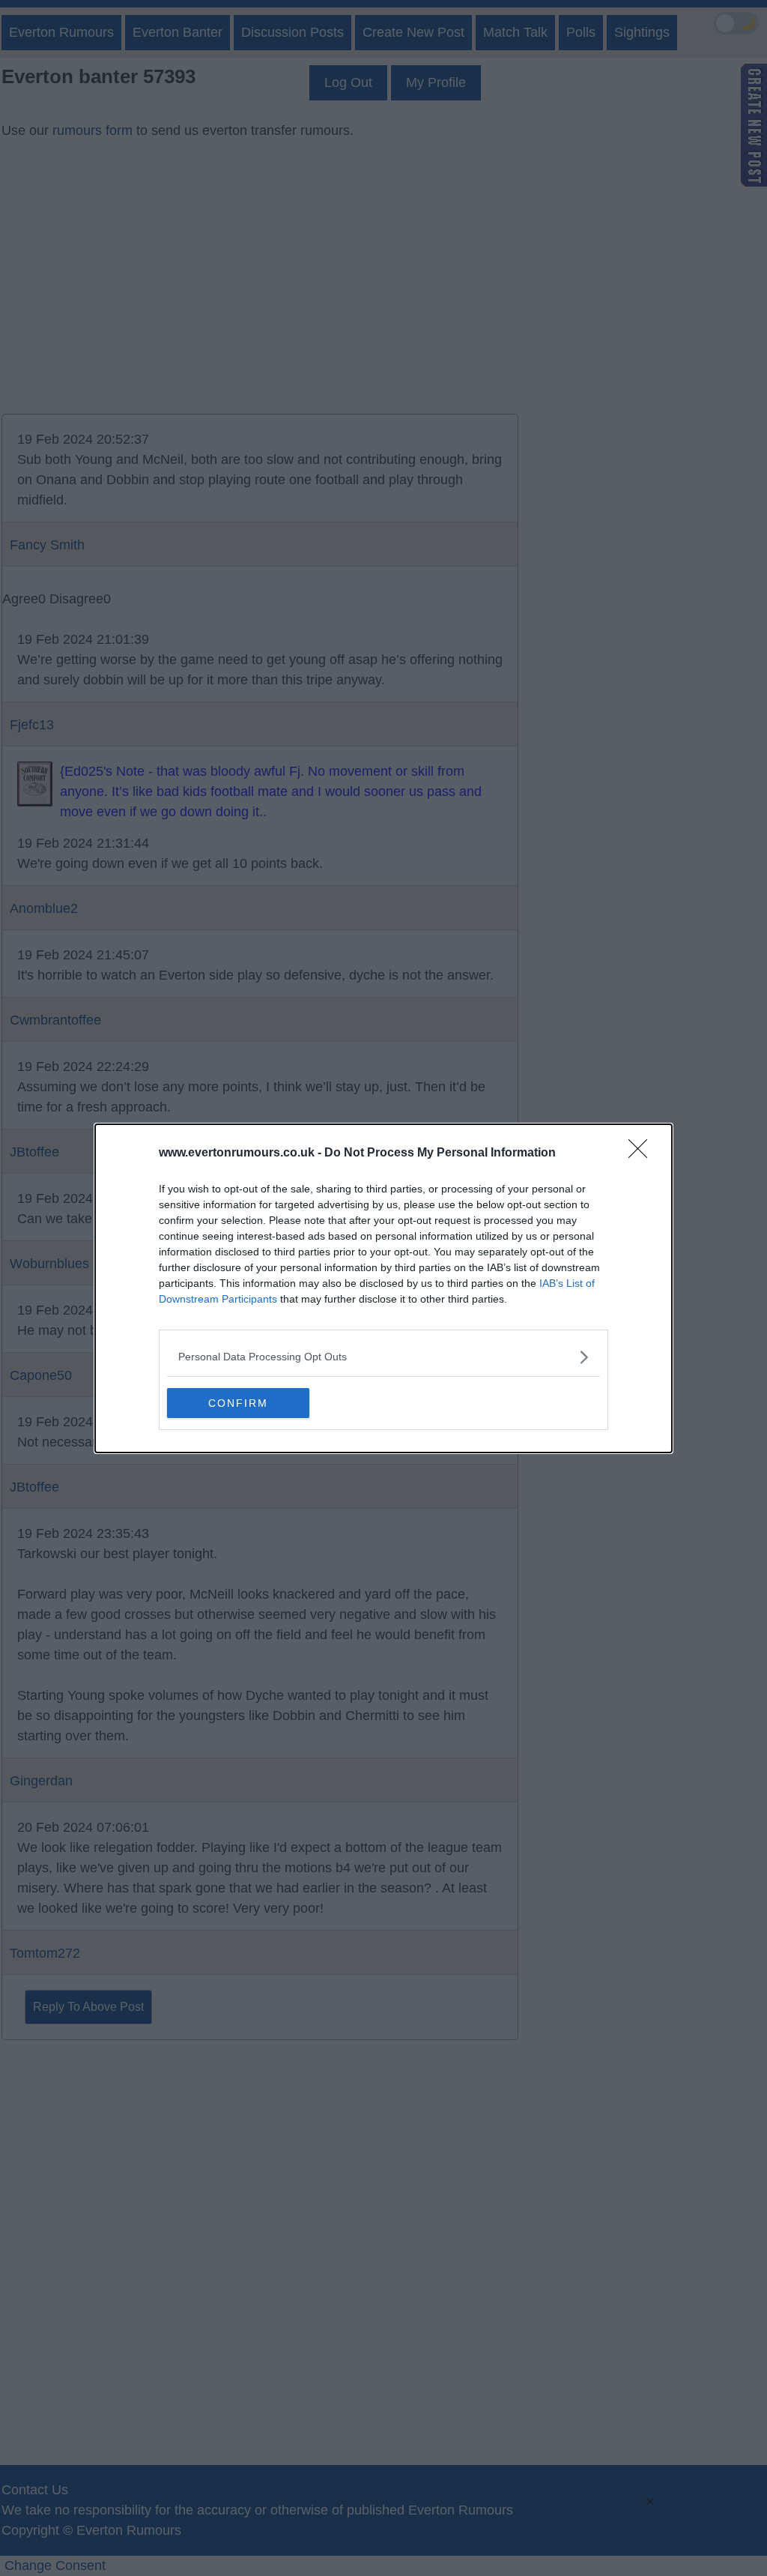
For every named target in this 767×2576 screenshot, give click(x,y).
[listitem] (383, 1357)
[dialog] (383, 1288)
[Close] (643, 1153)
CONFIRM (238, 1403)
